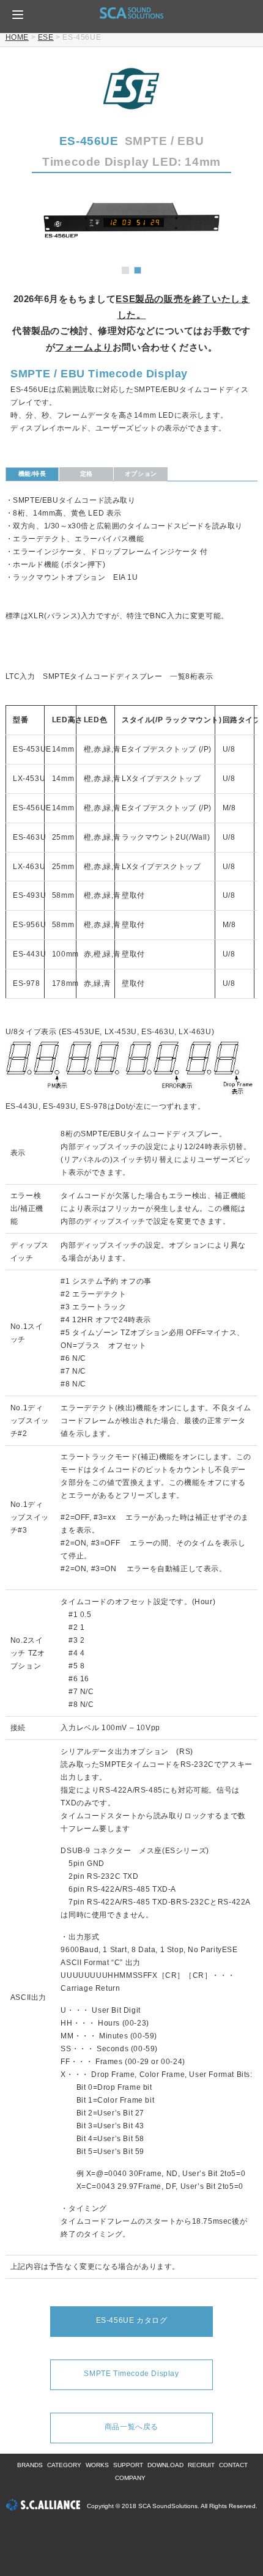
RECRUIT (201, 2465)
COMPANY (130, 2478)
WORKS (97, 2465)
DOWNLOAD (165, 2465)
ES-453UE (32, 749)
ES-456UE (32, 808)
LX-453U (29, 779)
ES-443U (29, 954)
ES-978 (27, 983)
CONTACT (233, 2465)
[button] (18, 15)
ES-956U (29, 925)
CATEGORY (64, 2465)
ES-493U (29, 895)
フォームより (84, 347)
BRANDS (30, 2465)
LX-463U (29, 867)
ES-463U (29, 837)
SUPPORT (128, 2465)
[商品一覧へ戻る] (131, 2417)
